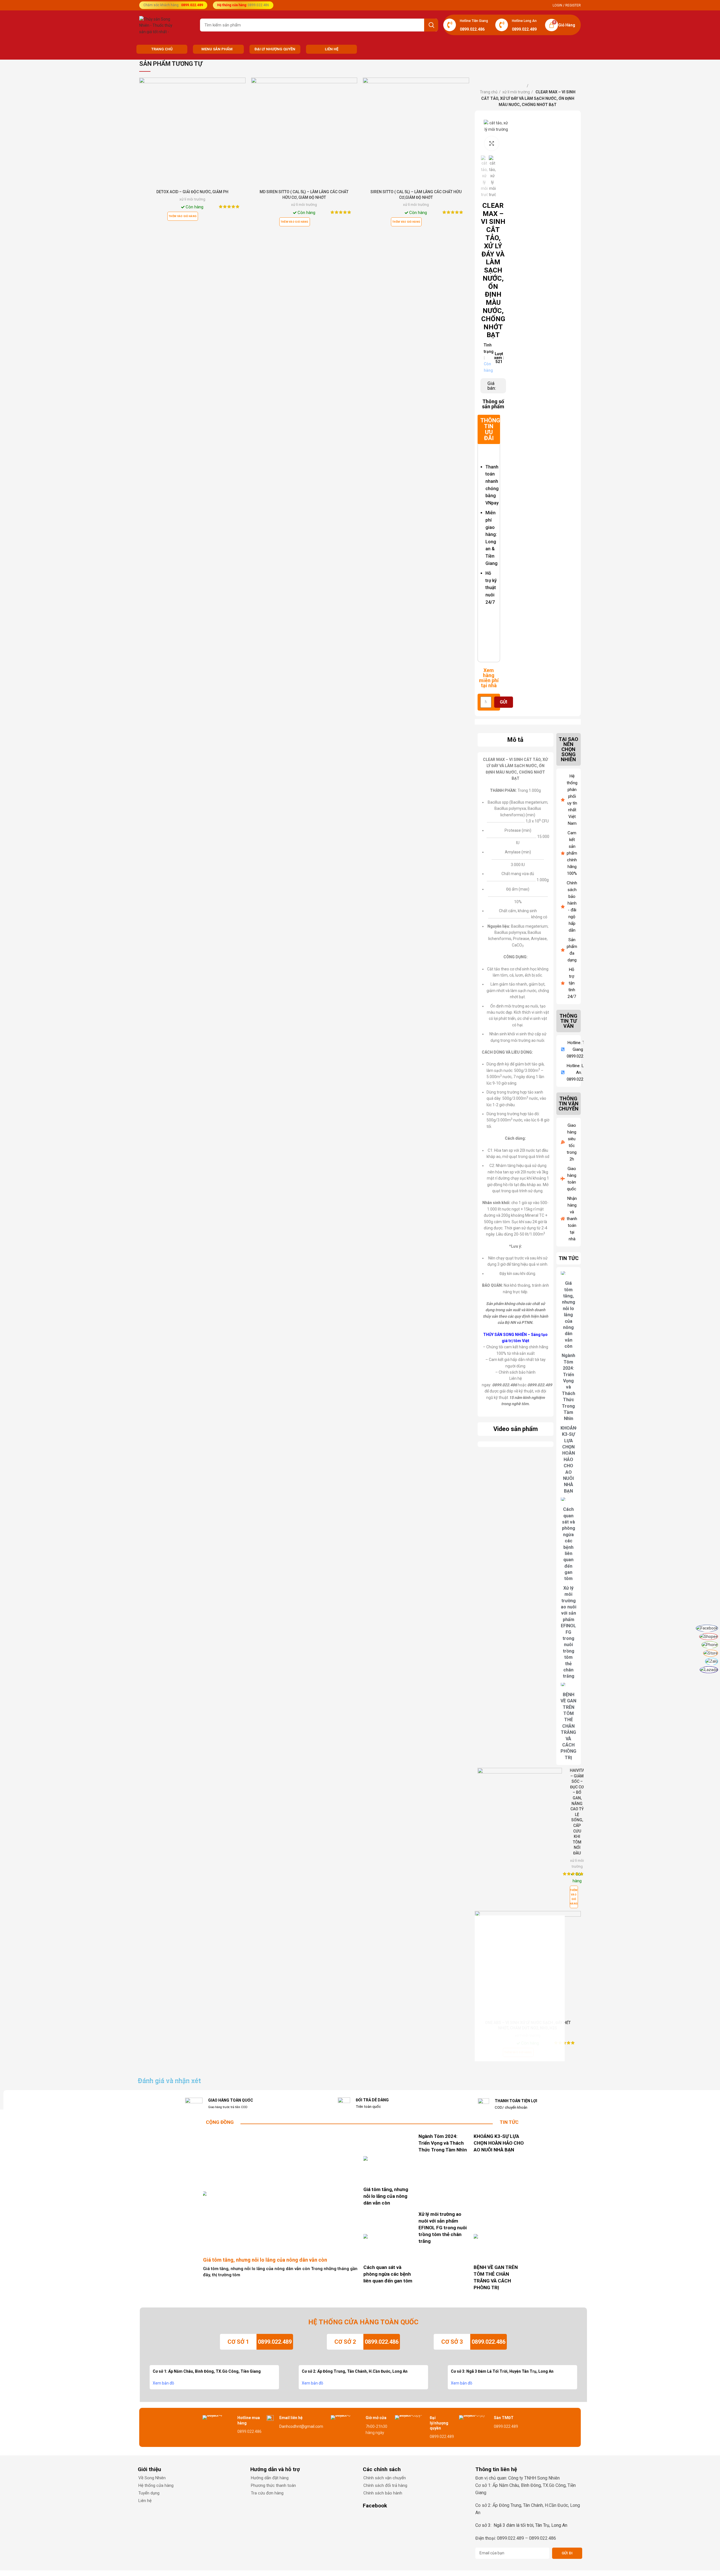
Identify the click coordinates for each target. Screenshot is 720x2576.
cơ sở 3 (452, 2342)
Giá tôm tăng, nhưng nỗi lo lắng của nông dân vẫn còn (569, 1315)
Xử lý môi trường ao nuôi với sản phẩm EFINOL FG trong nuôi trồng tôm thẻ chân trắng (569, 1632)
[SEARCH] (431, 25)
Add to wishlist (241, 99)
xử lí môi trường (192, 199)
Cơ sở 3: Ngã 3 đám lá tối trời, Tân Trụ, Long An (521, 2525)
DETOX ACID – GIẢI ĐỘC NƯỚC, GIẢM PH (192, 192)
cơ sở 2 (345, 2342)
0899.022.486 (382, 2342)
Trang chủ (489, 92)
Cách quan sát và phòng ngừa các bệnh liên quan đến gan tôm (388, 2274)
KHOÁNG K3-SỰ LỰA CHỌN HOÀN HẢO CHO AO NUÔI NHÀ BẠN (570, 1460)
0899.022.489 (275, 2342)
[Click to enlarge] (492, 143)
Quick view (241, 87)
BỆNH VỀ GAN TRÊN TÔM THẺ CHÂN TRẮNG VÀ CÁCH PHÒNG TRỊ (568, 1726)
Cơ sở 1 (238, 2342)
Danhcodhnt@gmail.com (301, 2426)
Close (556, 1921)
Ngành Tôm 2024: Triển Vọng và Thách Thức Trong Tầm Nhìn (568, 1387)
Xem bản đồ (163, 2383)
